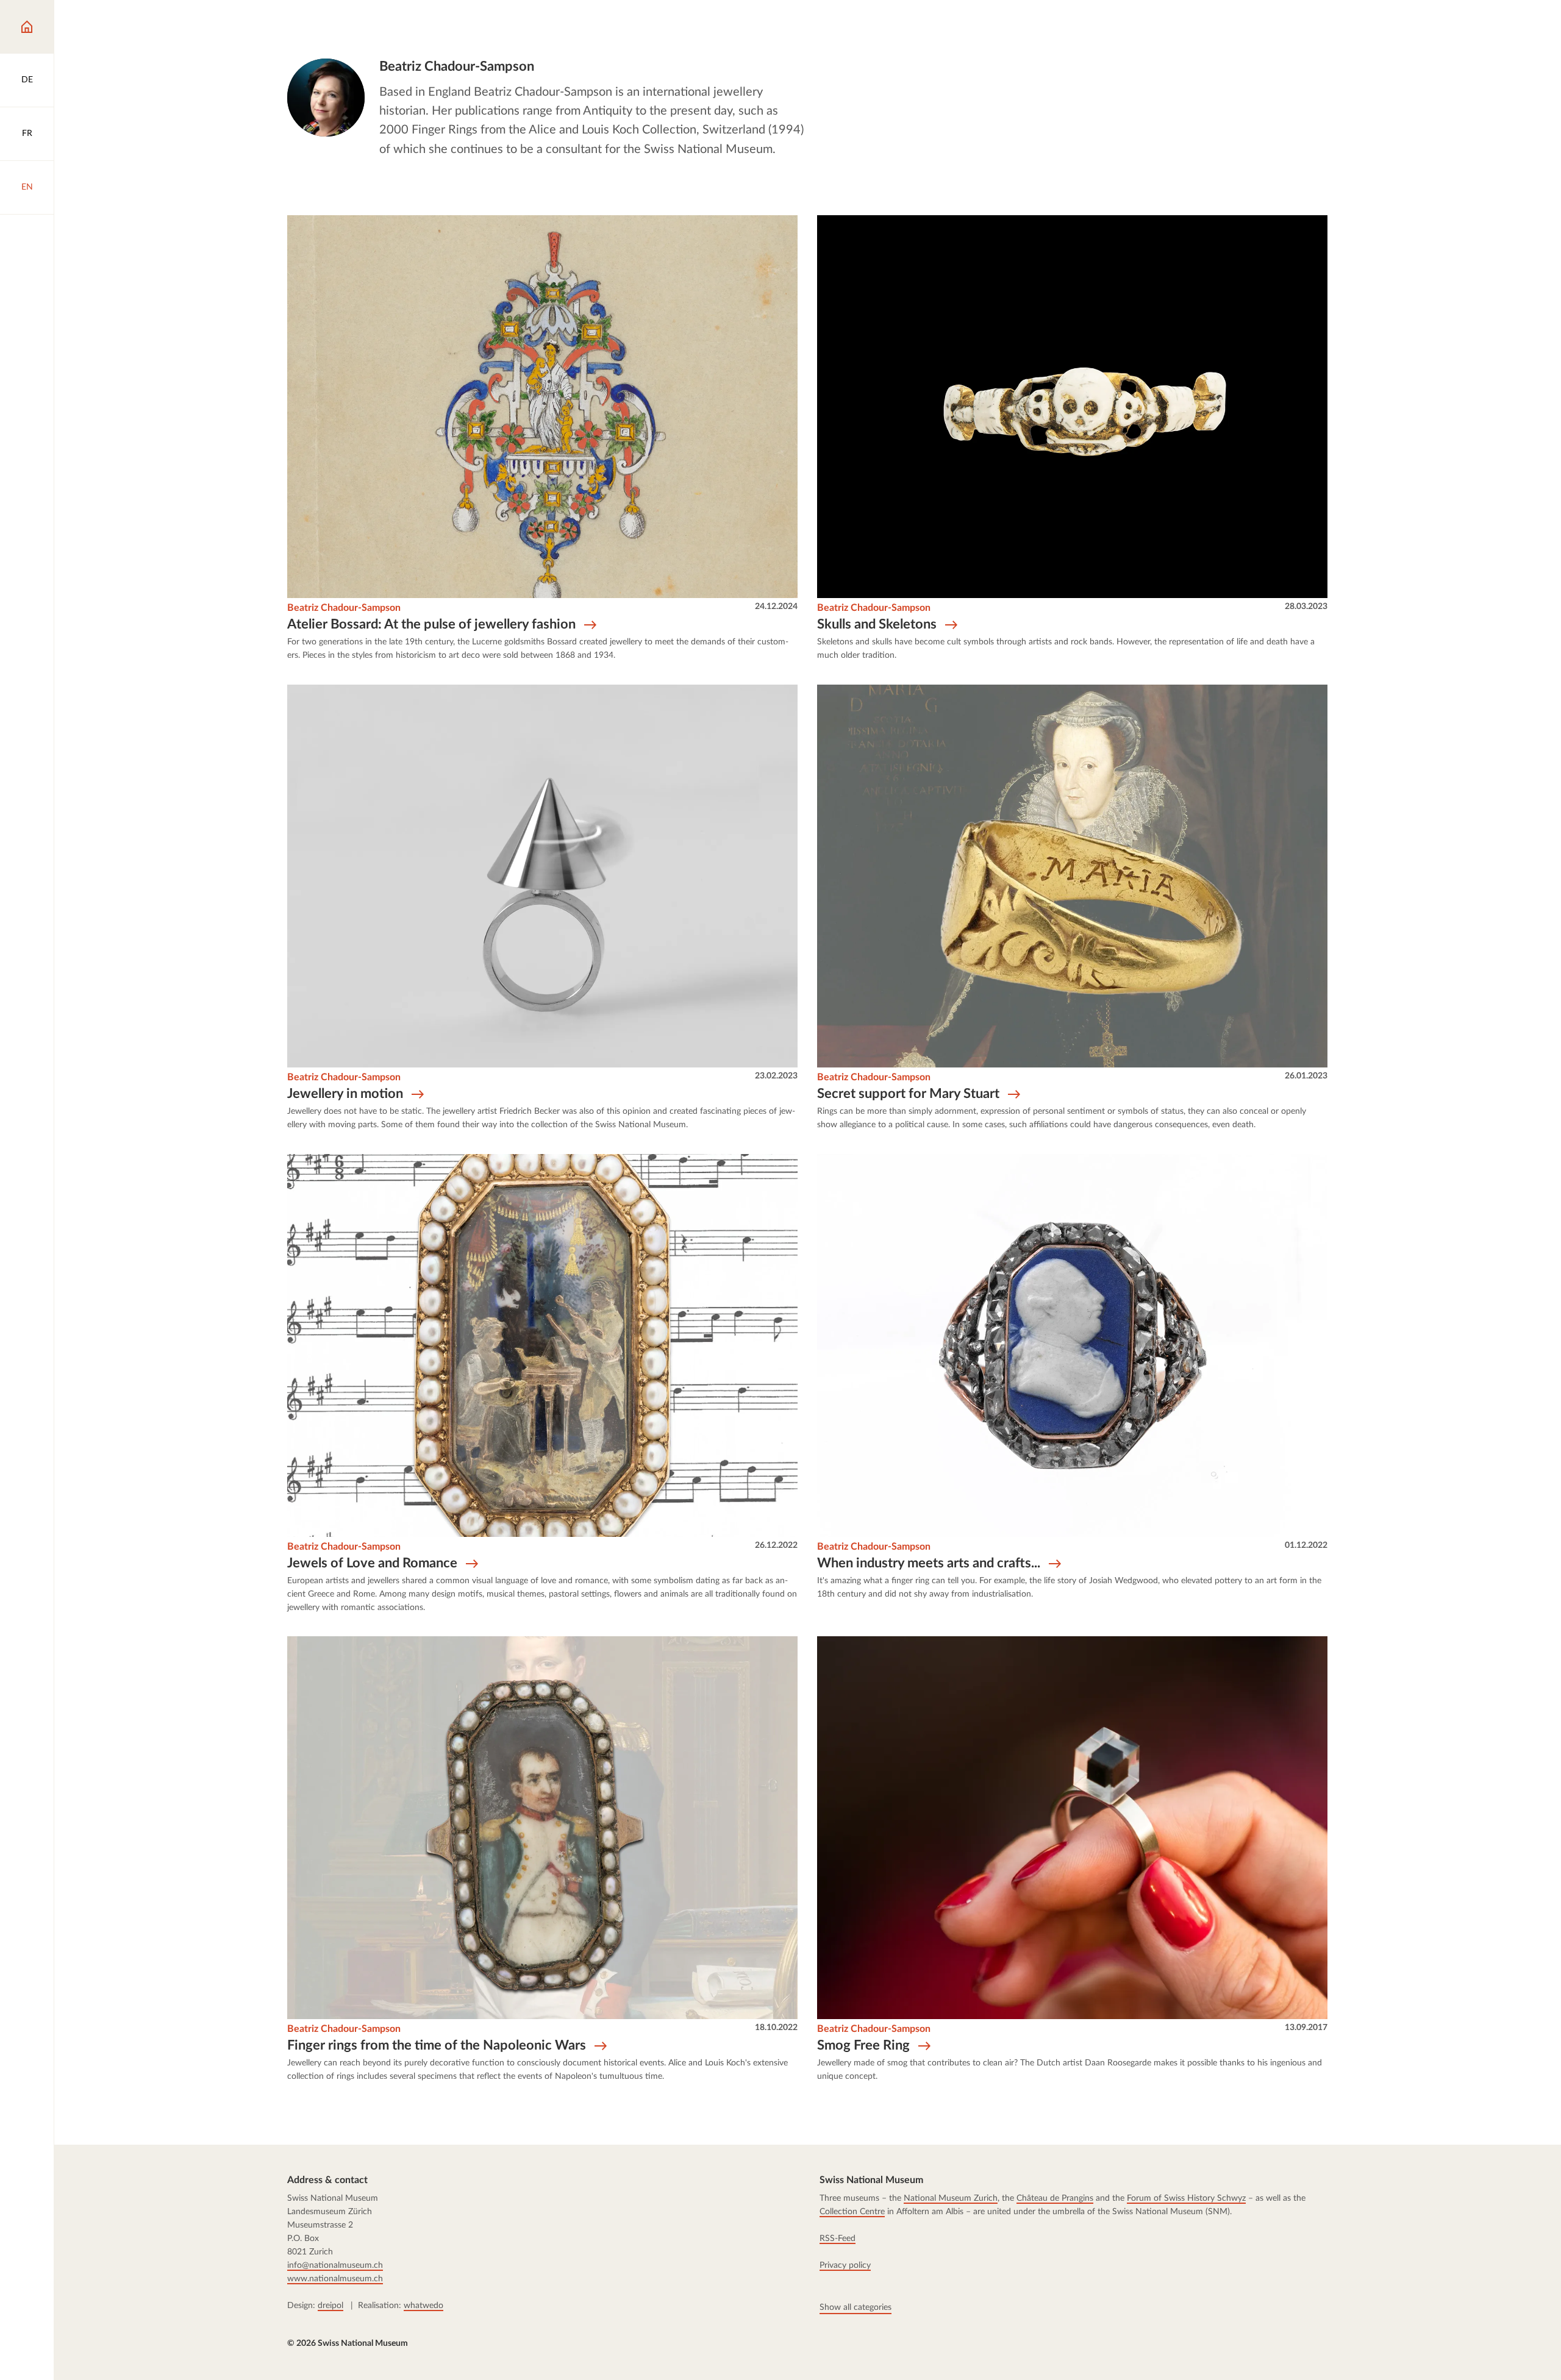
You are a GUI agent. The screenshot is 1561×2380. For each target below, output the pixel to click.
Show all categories (856, 2307)
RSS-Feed (838, 2239)
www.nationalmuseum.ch (335, 2279)
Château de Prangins (1055, 2198)
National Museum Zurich (951, 2198)
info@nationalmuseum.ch (335, 2265)
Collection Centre (852, 2212)
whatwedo (423, 2306)
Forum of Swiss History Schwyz (1186, 2198)
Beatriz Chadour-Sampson (344, 608)
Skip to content (58, 22)
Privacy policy (845, 2265)
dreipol (330, 2306)
